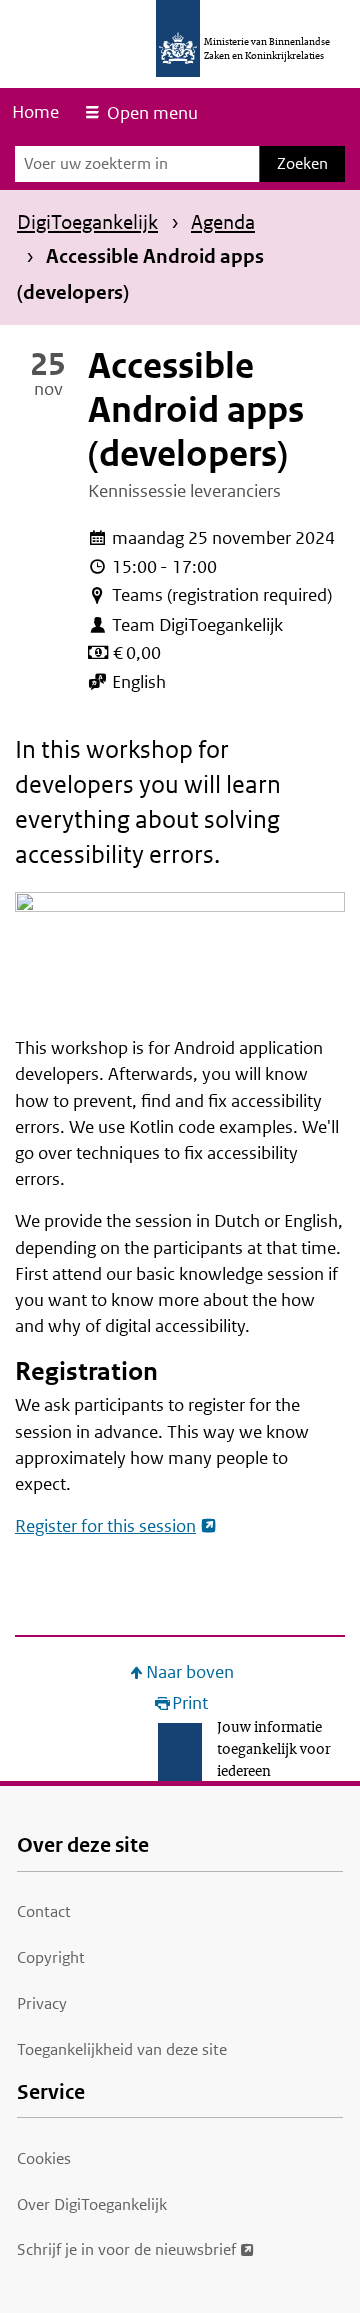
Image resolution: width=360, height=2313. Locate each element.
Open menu (152, 113)
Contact (44, 1911)
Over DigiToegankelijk (92, 2204)
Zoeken (302, 163)
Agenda (223, 222)
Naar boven (190, 1672)
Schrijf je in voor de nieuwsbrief (126, 2249)
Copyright (51, 1957)
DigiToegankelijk (87, 222)
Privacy (42, 2003)
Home (35, 112)
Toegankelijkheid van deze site (122, 2049)
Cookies (44, 2158)
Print (190, 1703)
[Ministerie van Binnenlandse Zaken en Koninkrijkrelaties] (178, 38)
